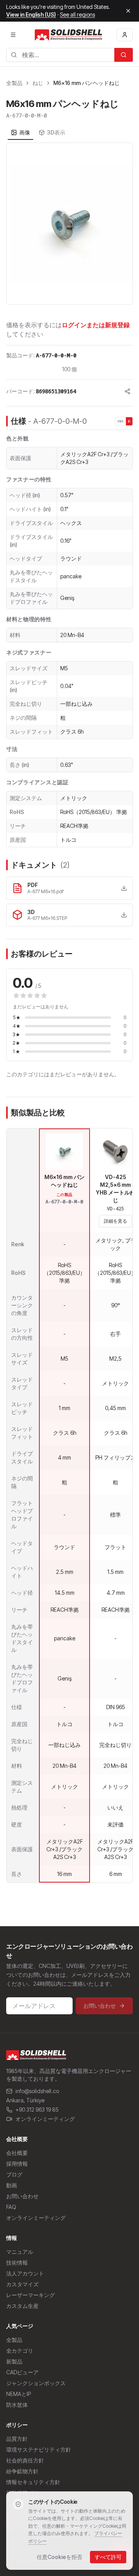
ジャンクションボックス (36, 2383)
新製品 (14, 2361)
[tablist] (38, 133)
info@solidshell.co (37, 2091)
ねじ (38, 83)
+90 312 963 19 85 (37, 2110)
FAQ (11, 2207)
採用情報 (17, 2164)
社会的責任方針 (25, 2460)
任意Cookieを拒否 (59, 2557)
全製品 (14, 83)
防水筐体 (17, 2405)
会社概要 (17, 2153)
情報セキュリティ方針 (33, 2482)
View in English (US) (31, 14)
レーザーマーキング (31, 2295)
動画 (12, 2185)
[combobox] (60, 55)
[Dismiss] (128, 11)
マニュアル (20, 2252)
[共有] (127, 391)
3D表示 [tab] (56, 132)
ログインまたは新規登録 (96, 325)
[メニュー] (13, 35)
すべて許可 (108, 2557)
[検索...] (124, 55)
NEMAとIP (19, 2394)
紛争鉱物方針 (22, 2471)
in (129, 421)
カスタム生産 (22, 2306)
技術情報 (17, 2262)
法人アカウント (25, 2273)
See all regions (77, 14)
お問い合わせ (100, 2006)
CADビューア (22, 2372)
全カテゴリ (20, 2351)
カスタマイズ (22, 2284)
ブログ (14, 2174)
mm (121, 421)
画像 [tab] (25, 132)
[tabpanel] (69, 224)
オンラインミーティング (45, 2119)
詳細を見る (115, 1221)
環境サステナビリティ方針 (39, 2449)
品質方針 (17, 2439)
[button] (69, 224)
